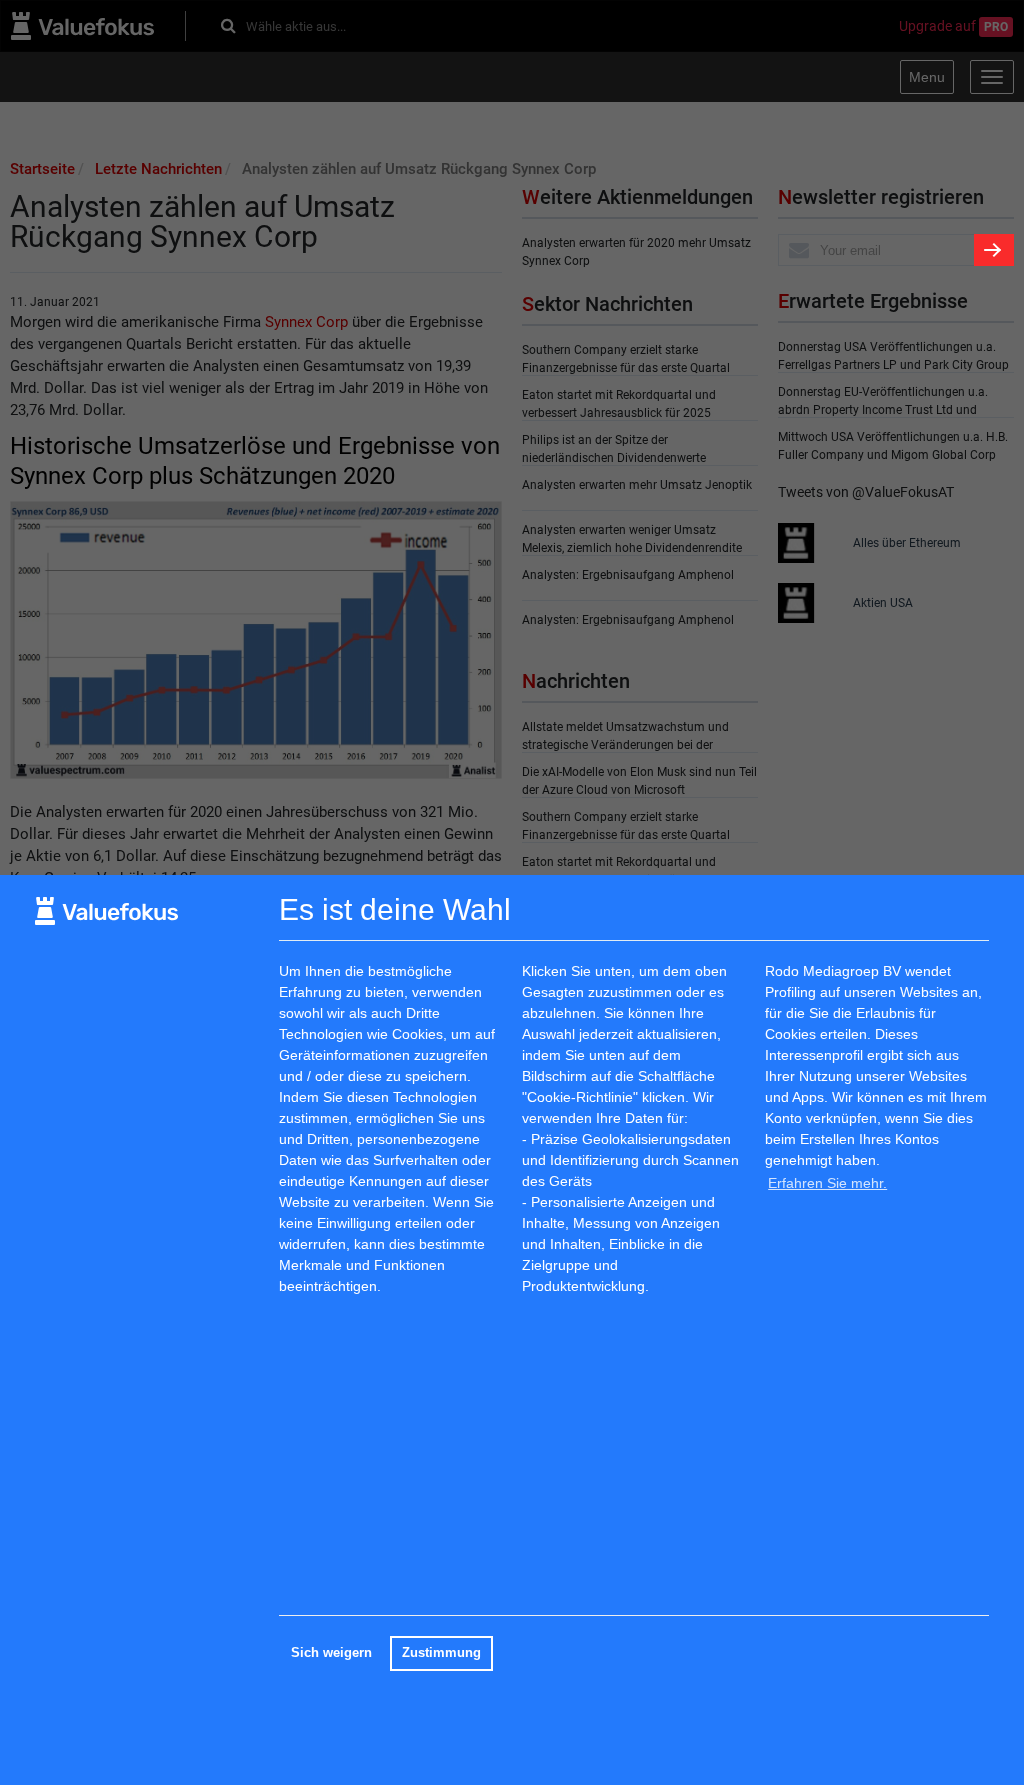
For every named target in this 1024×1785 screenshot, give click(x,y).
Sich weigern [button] (331, 1653)
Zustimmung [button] (441, 1653)
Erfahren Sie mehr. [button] (827, 1183)
